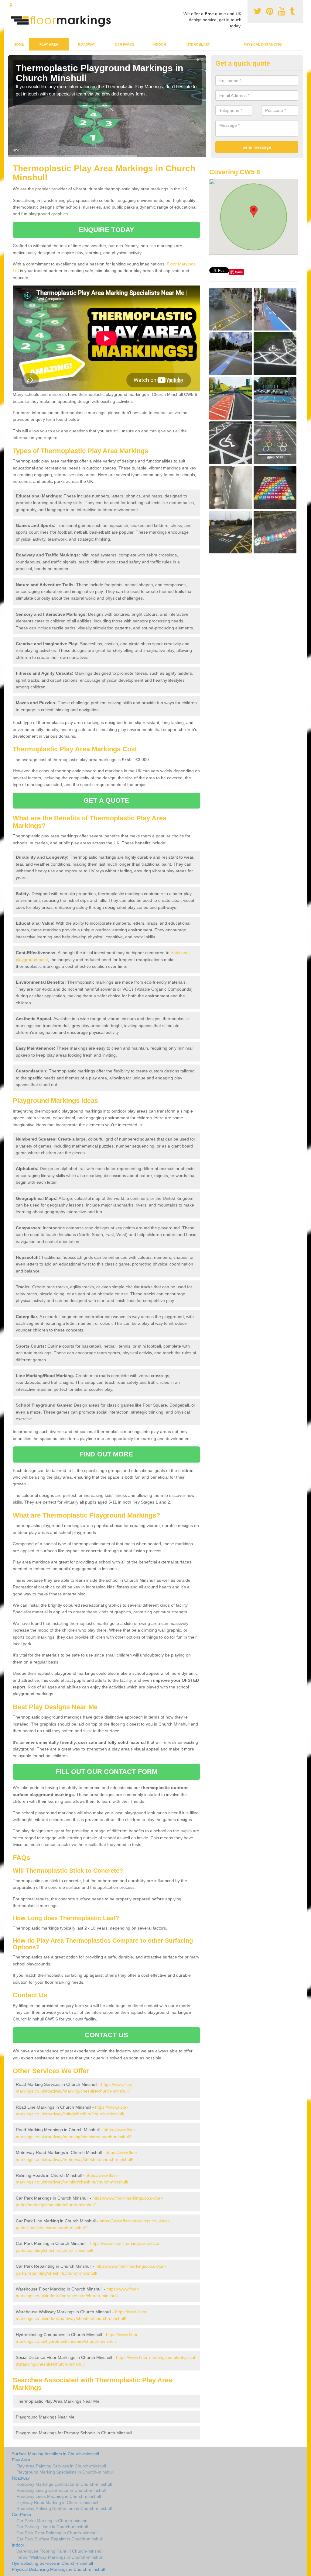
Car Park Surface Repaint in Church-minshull (60, 2539)
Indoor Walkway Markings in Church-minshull (60, 2557)
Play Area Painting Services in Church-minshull (61, 2466)
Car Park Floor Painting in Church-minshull (57, 2533)
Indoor (159, 44)
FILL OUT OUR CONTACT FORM (107, 1772)
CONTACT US (106, 2035)
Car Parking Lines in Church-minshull (52, 2527)
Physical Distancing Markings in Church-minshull (58, 2569)
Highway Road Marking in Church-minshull (57, 2502)
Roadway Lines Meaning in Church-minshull (59, 2496)
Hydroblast (198, 44)
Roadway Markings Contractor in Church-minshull (64, 2484)
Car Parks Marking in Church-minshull (53, 2521)
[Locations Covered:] (11, 5)
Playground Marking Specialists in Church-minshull (65, 2472)
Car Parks (125, 44)
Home (19, 44)
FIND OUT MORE (106, 1454)
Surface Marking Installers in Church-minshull (55, 2454)
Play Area (49, 44)
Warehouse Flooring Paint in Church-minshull (60, 2551)
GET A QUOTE (106, 800)
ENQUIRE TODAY (106, 230)
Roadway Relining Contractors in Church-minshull (64, 2508)
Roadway (87, 44)
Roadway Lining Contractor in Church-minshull (61, 2490)
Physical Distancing (263, 44)
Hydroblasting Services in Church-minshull (52, 2563)
